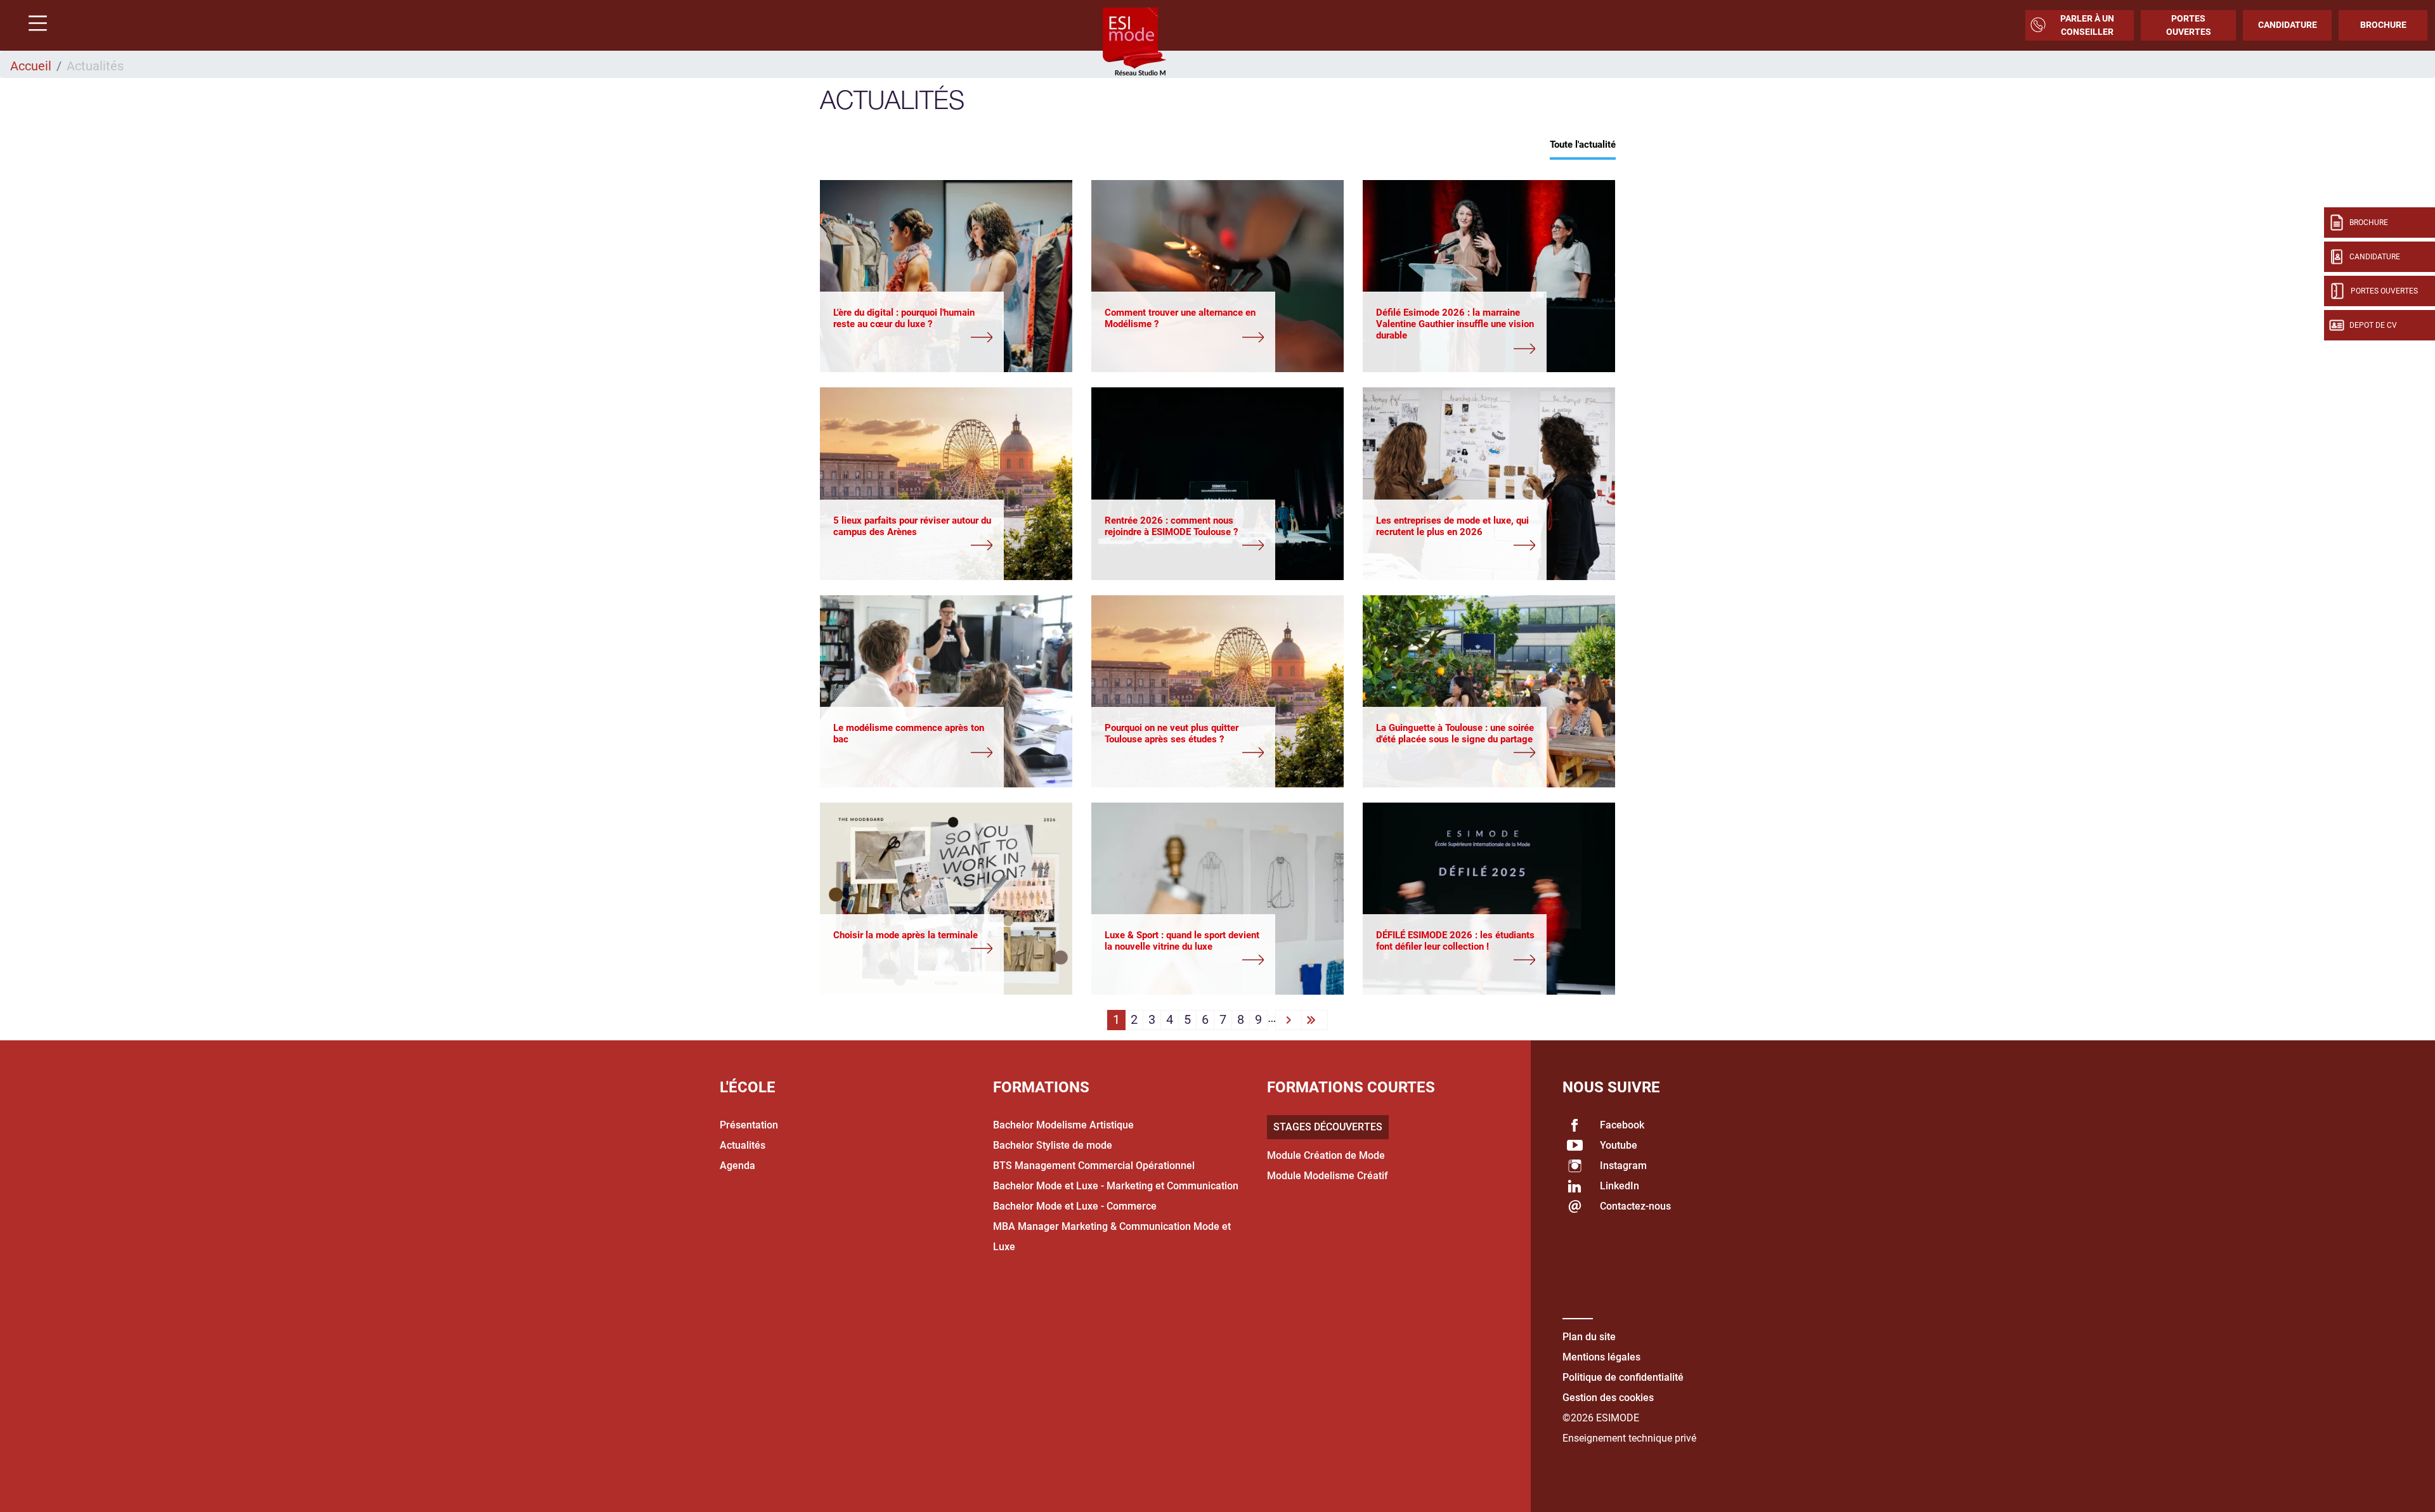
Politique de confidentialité (1623, 1377)
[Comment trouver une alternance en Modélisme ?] (1184, 339)
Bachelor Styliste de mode (1053, 1145)
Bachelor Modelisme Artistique (1063, 1125)
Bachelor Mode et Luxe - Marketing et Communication (1116, 1186)
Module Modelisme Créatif (1328, 1176)
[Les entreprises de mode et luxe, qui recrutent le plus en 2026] (1456, 546)
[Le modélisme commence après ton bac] (913, 754)
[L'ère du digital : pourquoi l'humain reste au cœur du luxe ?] (913, 339)
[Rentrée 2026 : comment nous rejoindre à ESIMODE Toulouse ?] (1184, 546)
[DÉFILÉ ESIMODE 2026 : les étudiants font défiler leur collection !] (1456, 961)
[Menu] (33, 25)
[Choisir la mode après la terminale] (913, 950)
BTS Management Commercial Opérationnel (1094, 1166)
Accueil (31, 66)
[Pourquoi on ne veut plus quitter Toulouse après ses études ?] (1184, 754)
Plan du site (1589, 1337)
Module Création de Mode (1326, 1155)
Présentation (749, 1125)
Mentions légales (1601, 1357)
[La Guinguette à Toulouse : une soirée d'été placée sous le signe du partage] (1456, 754)
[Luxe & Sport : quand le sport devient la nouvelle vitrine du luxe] (1184, 961)
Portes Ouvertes (2189, 25)
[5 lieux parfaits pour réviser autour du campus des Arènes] (913, 546)
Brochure (2383, 25)
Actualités (743, 1145)
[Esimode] (1134, 42)
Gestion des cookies (1608, 1398)
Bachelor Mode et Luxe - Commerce (1075, 1206)
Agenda (737, 1166)
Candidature (2288, 25)
